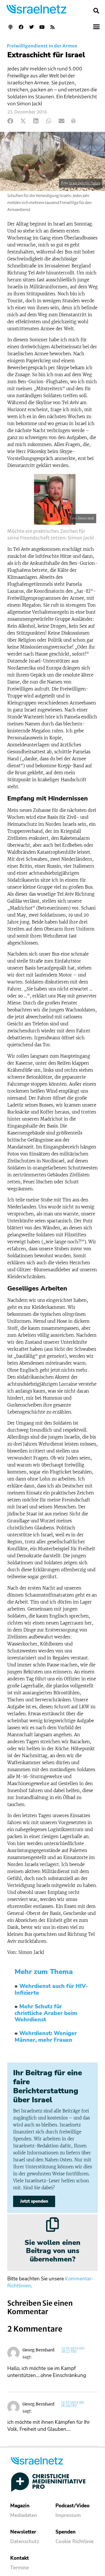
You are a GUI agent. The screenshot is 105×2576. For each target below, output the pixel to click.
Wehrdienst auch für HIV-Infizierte (51, 1990)
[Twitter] (32, 27)
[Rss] (52, 27)
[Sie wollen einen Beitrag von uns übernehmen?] (52, 2225)
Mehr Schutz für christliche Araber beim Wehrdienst (46, 2013)
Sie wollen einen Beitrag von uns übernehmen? (52, 2251)
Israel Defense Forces (85, 183)
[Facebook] (21, 27)
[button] (96, 11)
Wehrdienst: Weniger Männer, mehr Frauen (46, 2037)
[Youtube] (42, 27)
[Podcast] (10, 27)
